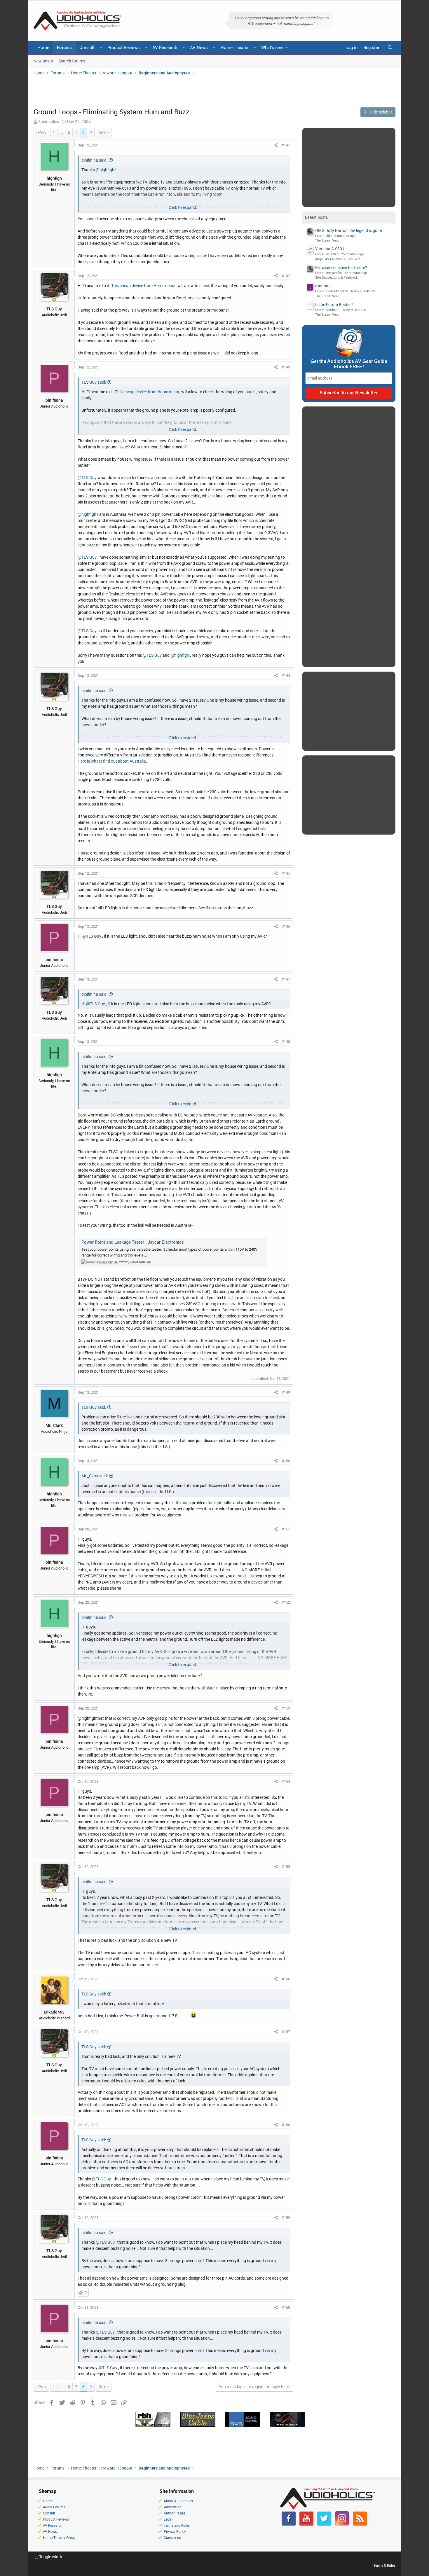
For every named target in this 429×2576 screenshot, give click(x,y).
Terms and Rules (177, 2526)
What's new (272, 48)
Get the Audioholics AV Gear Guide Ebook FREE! (349, 364)
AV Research (165, 48)
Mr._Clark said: (95, 1476)
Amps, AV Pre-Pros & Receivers (338, 259)
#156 (286, 1979)
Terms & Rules (384, 2565)
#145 (286, 873)
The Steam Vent (327, 241)
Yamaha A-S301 (330, 249)
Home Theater (235, 48)
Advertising (173, 2507)
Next (103, 132)
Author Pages (175, 2513)
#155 (286, 1867)
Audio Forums (54, 2507)
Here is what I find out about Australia (112, 761)
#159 (286, 2218)
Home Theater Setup (59, 2538)
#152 (286, 1602)
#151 (286, 1529)
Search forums (72, 61)
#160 (286, 2307)
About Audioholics (178, 2501)
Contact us (172, 2538)
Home (43, 48)
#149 (286, 1392)
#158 (286, 2125)
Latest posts (316, 217)
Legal (168, 2519)
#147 (286, 979)
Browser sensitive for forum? (341, 268)
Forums (64, 48)
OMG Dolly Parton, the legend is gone (348, 230)
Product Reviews (124, 48)
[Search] (390, 48)
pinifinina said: (94, 160)
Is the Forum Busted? (334, 305)
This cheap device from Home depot (143, 286)
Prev (42, 132)
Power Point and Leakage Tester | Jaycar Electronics (133, 1242)
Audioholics (48, 122)
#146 (286, 926)
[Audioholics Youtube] (306, 2524)
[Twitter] (324, 2524)
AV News (199, 48)
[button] (101, 48)
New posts (43, 61)
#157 (286, 2032)
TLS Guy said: (94, 382)
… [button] (61, 132)
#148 (286, 1042)
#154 (286, 1781)
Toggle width (50, 2557)
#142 (286, 276)
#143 (286, 367)
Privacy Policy (175, 2532)
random (322, 286)
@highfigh (105, 170)
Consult (87, 48)
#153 (286, 1708)
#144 (286, 676)
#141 (286, 145)
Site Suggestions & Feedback (336, 278)
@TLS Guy (87, 478)
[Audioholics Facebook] (289, 2524)
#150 (286, 1461)
